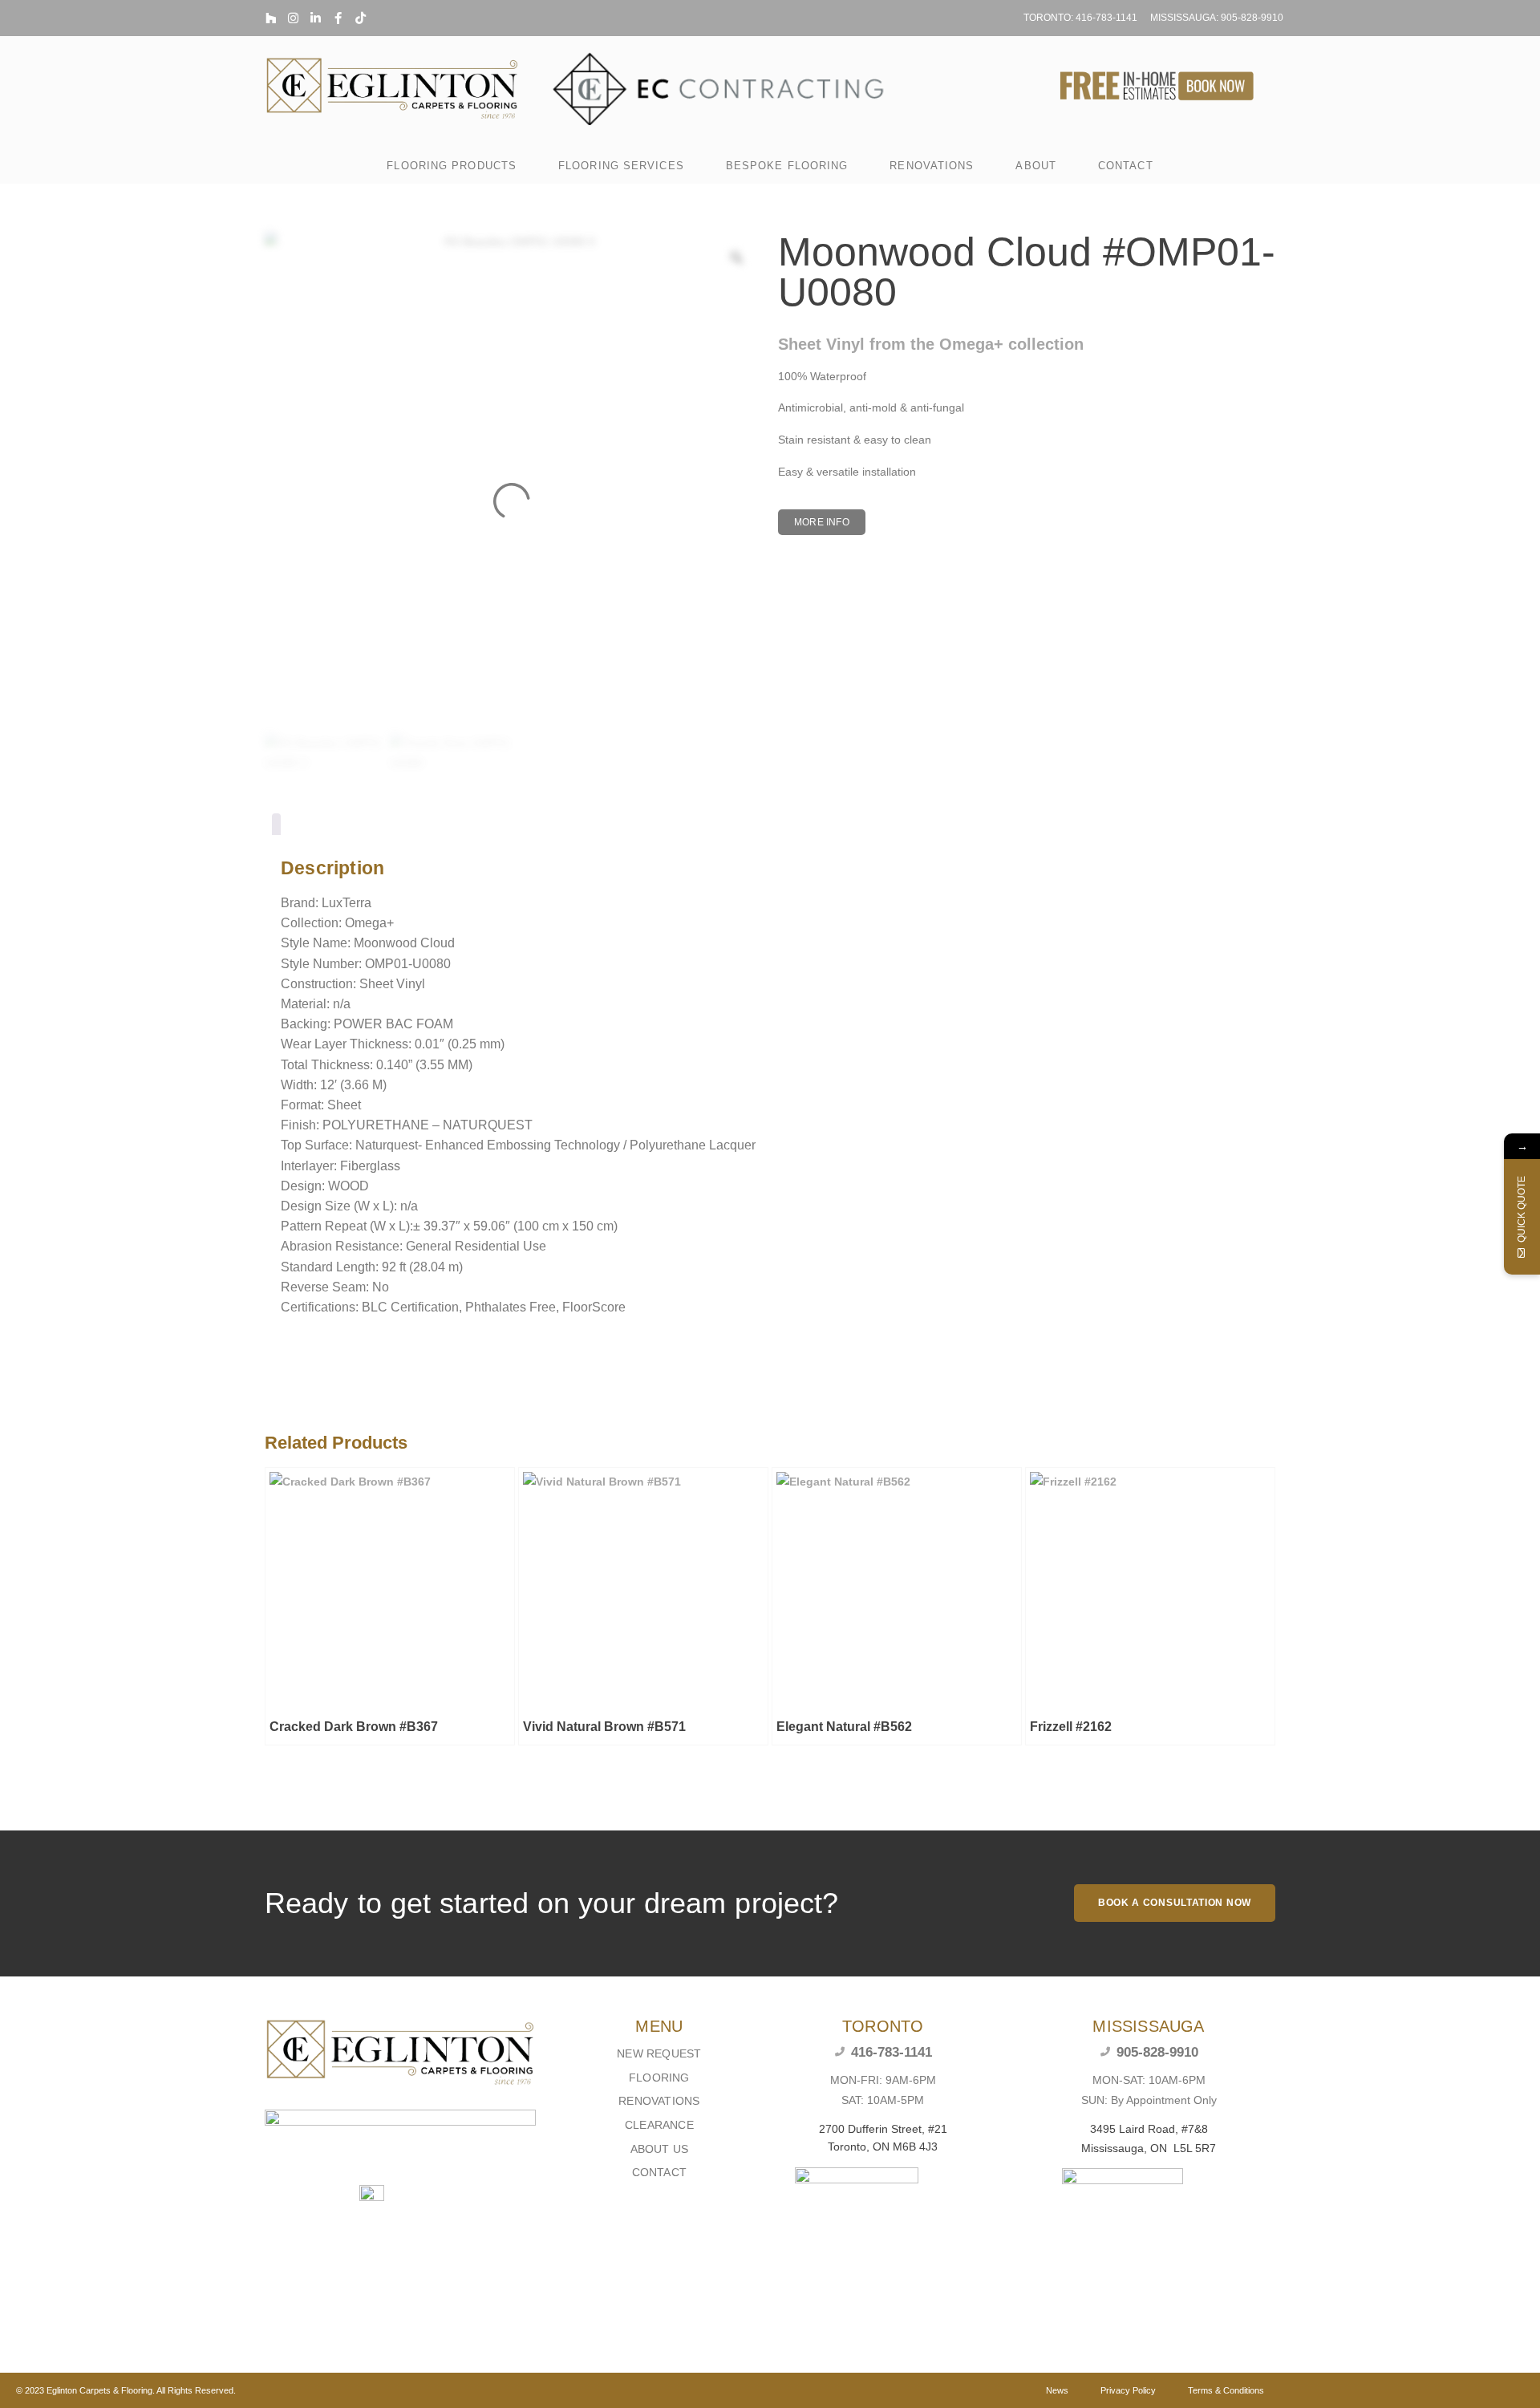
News (1057, 2390)
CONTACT (1126, 166)
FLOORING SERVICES (621, 166)
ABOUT (1036, 166)
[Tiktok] (361, 18)
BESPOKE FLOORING (787, 166)
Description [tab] (276, 827)
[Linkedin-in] (316, 18)
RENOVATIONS (932, 166)
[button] (822, 522)
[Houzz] (271, 18)
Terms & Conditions (1226, 2390)
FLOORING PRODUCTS (452, 166)
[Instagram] (293, 18)
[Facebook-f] (338, 18)
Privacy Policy (1128, 2390)
